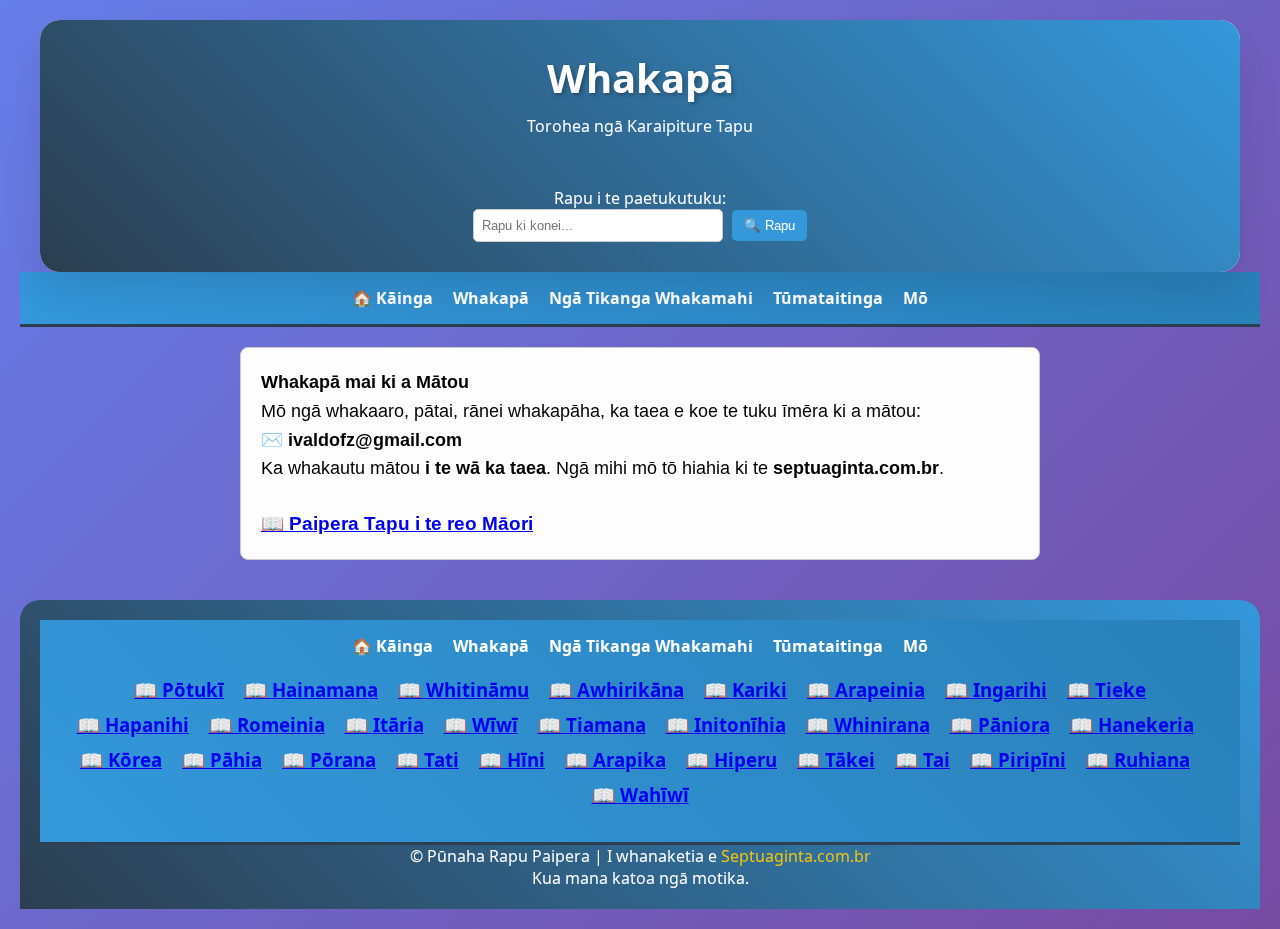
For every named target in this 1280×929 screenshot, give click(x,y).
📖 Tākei (836, 759)
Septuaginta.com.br (796, 856)
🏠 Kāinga (392, 298)
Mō (915, 298)
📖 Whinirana (868, 724)
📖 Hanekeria (1132, 724)
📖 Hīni (512, 759)
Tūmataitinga (828, 298)
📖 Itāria (384, 724)
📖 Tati (427, 759)
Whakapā (491, 298)
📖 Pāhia (222, 759)
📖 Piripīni (1018, 759)
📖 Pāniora (1000, 724)
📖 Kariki (745, 689)
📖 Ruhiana (1138, 759)
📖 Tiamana (592, 724)
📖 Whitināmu (463, 689)
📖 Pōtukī (179, 689)
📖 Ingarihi (996, 689)
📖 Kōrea (121, 759)
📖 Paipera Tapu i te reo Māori (397, 523)
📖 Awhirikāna (616, 689)
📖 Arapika (615, 759)
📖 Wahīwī (640, 794)
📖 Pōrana (329, 759)
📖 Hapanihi (133, 724)
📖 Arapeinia (866, 689)
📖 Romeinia (267, 724)
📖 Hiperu (731, 759)
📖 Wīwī (481, 724)
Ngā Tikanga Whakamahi (651, 298)
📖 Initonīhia (726, 724)
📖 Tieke (1106, 689)
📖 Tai (922, 759)
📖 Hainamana (311, 689)
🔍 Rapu (769, 225)
